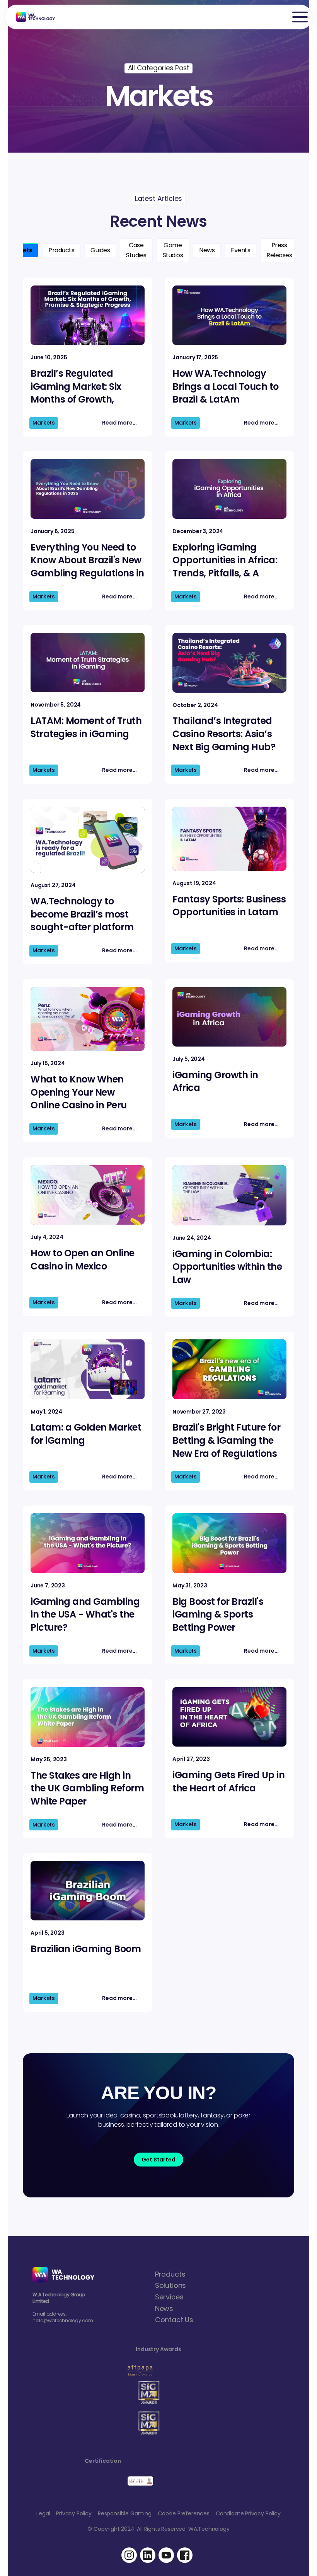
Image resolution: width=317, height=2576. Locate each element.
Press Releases (279, 250)
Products (61, 250)
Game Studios (173, 250)
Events (240, 250)
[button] (300, 17)
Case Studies (136, 250)
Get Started (158, 2160)
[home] (32, 17)
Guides (100, 250)
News (207, 250)
